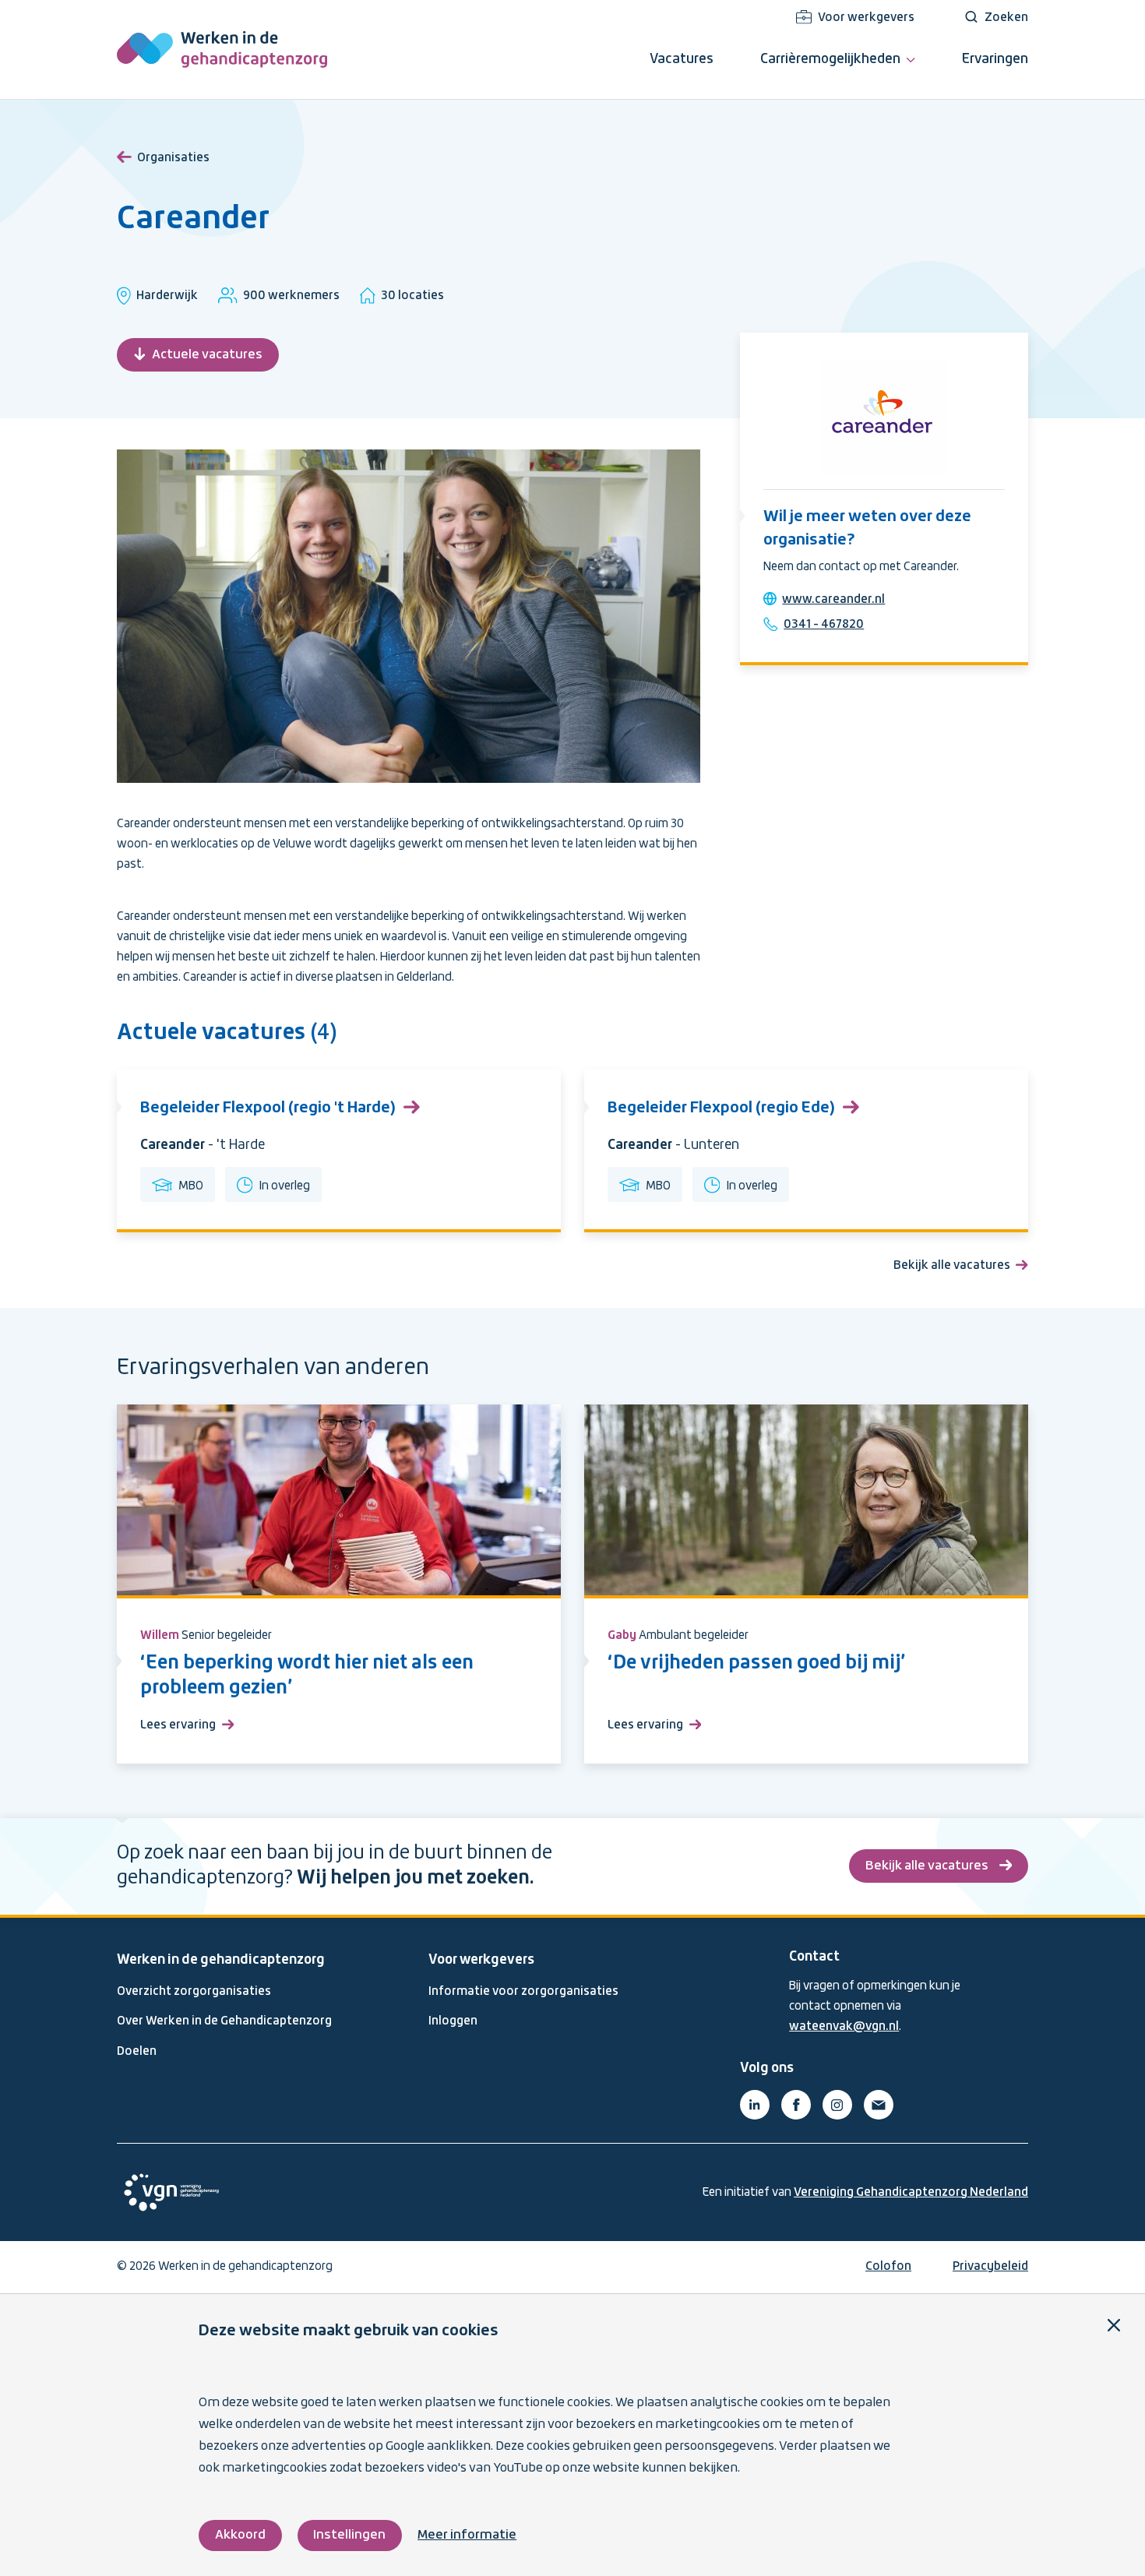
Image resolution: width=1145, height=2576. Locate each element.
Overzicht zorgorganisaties (194, 1992)
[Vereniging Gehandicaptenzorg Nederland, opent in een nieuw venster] (171, 2192)
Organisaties (173, 158)
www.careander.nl (833, 600)
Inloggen (453, 2021)
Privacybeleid (990, 2267)
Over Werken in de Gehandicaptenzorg (224, 2021)
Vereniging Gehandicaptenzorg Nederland (911, 2193)
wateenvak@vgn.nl (844, 2027)
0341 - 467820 (824, 625)
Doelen (137, 2052)
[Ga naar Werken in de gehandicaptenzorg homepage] (222, 49)
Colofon (888, 2267)
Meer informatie (467, 2535)
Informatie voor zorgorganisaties (523, 1992)
